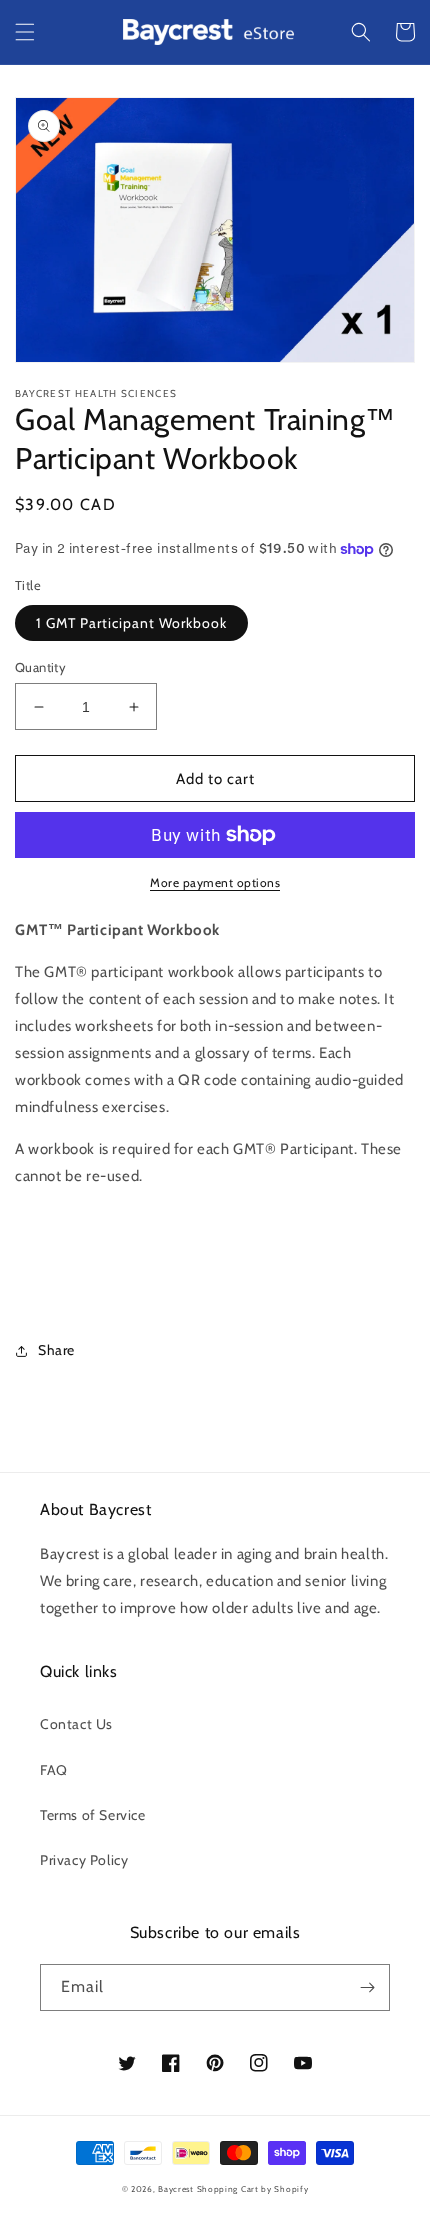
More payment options (215, 882)
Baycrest (176, 2189)
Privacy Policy (84, 1860)
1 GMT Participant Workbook (131, 623)
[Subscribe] (367, 1987)
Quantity (40, 667)
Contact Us (76, 1724)
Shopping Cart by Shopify (253, 2189)
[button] (25, 32)
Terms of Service (93, 1815)
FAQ (54, 1770)
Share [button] (56, 1350)
